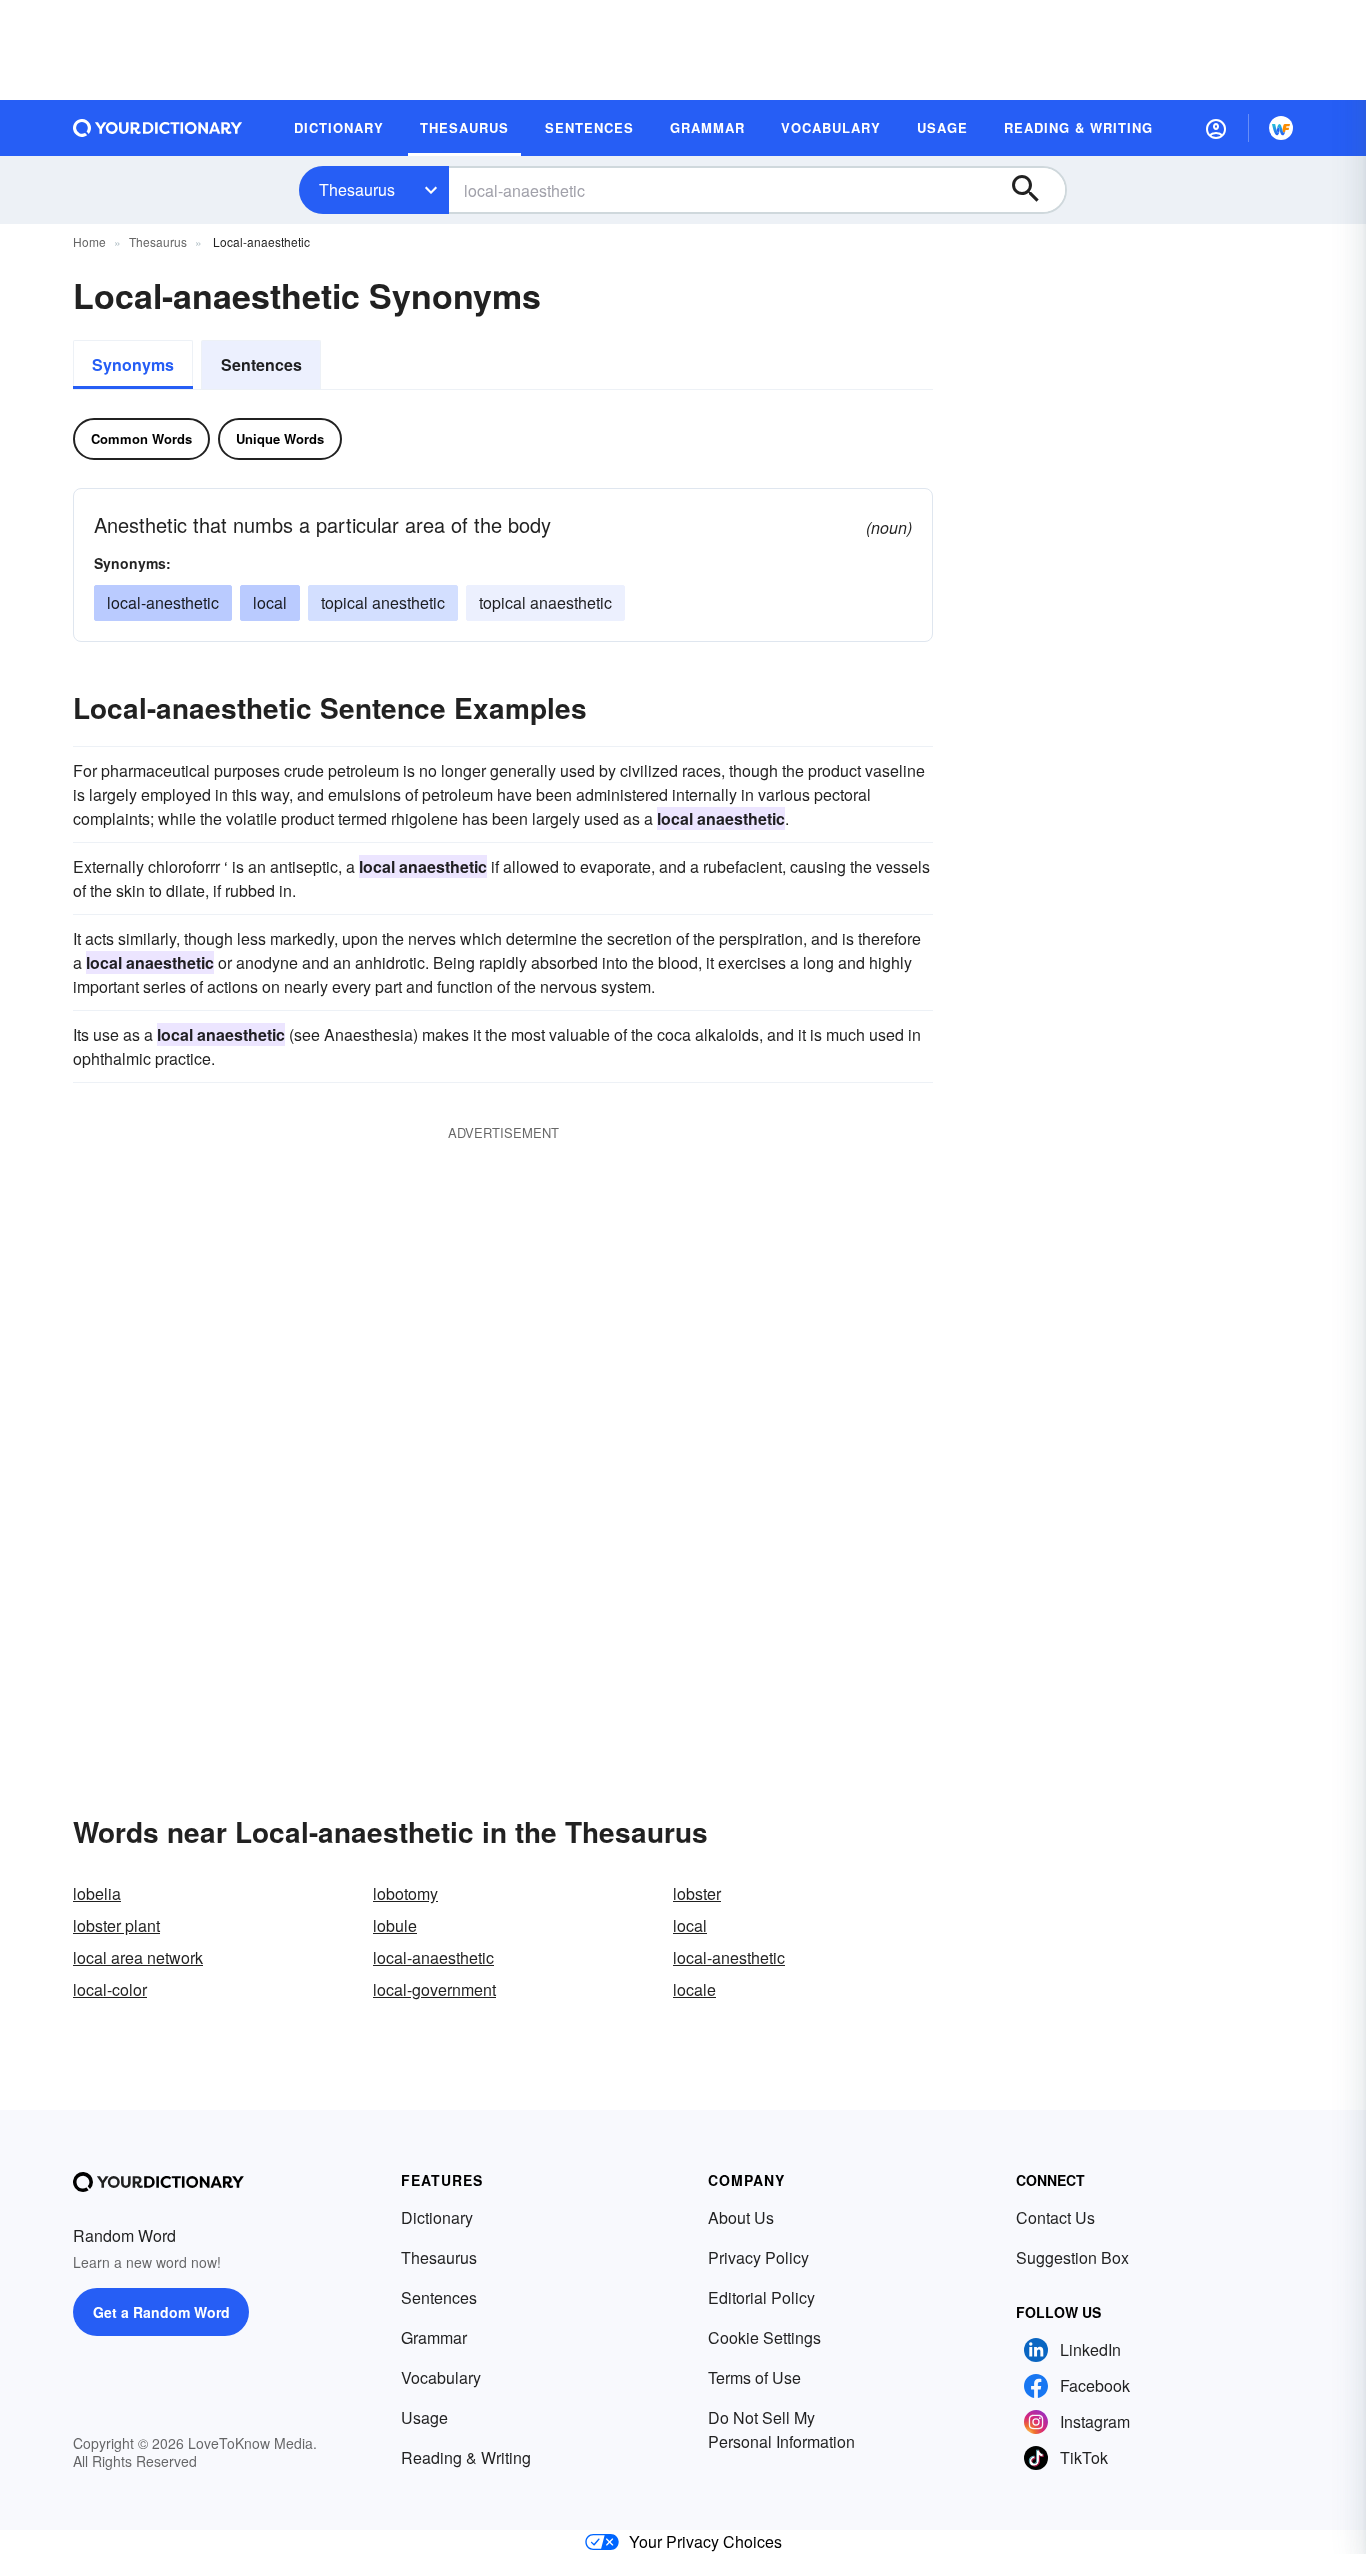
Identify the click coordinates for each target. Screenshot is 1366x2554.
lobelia (97, 1893)
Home (89, 241)
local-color (110, 1989)
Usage (424, 2417)
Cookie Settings (764, 2337)
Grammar (434, 2337)
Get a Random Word (161, 2312)
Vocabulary (441, 2377)
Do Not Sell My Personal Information (781, 2429)
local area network (138, 1957)
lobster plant (116, 1925)
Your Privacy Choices (705, 2541)
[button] (1216, 128)
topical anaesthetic (545, 602)
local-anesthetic (163, 602)
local (270, 602)
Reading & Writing (466, 2457)
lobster (697, 1893)
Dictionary (437, 2217)
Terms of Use (754, 2377)
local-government (434, 1989)
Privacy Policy (758, 2257)
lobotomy (405, 1893)
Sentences (261, 364)
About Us (741, 2217)
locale (694, 1989)
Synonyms (133, 364)
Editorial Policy (761, 2297)
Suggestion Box (1072, 2257)
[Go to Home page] (158, 128)
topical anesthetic (383, 602)
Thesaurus (357, 189)
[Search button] (1035, 190)
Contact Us (1055, 2217)
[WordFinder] (1281, 128)
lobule (395, 1925)
